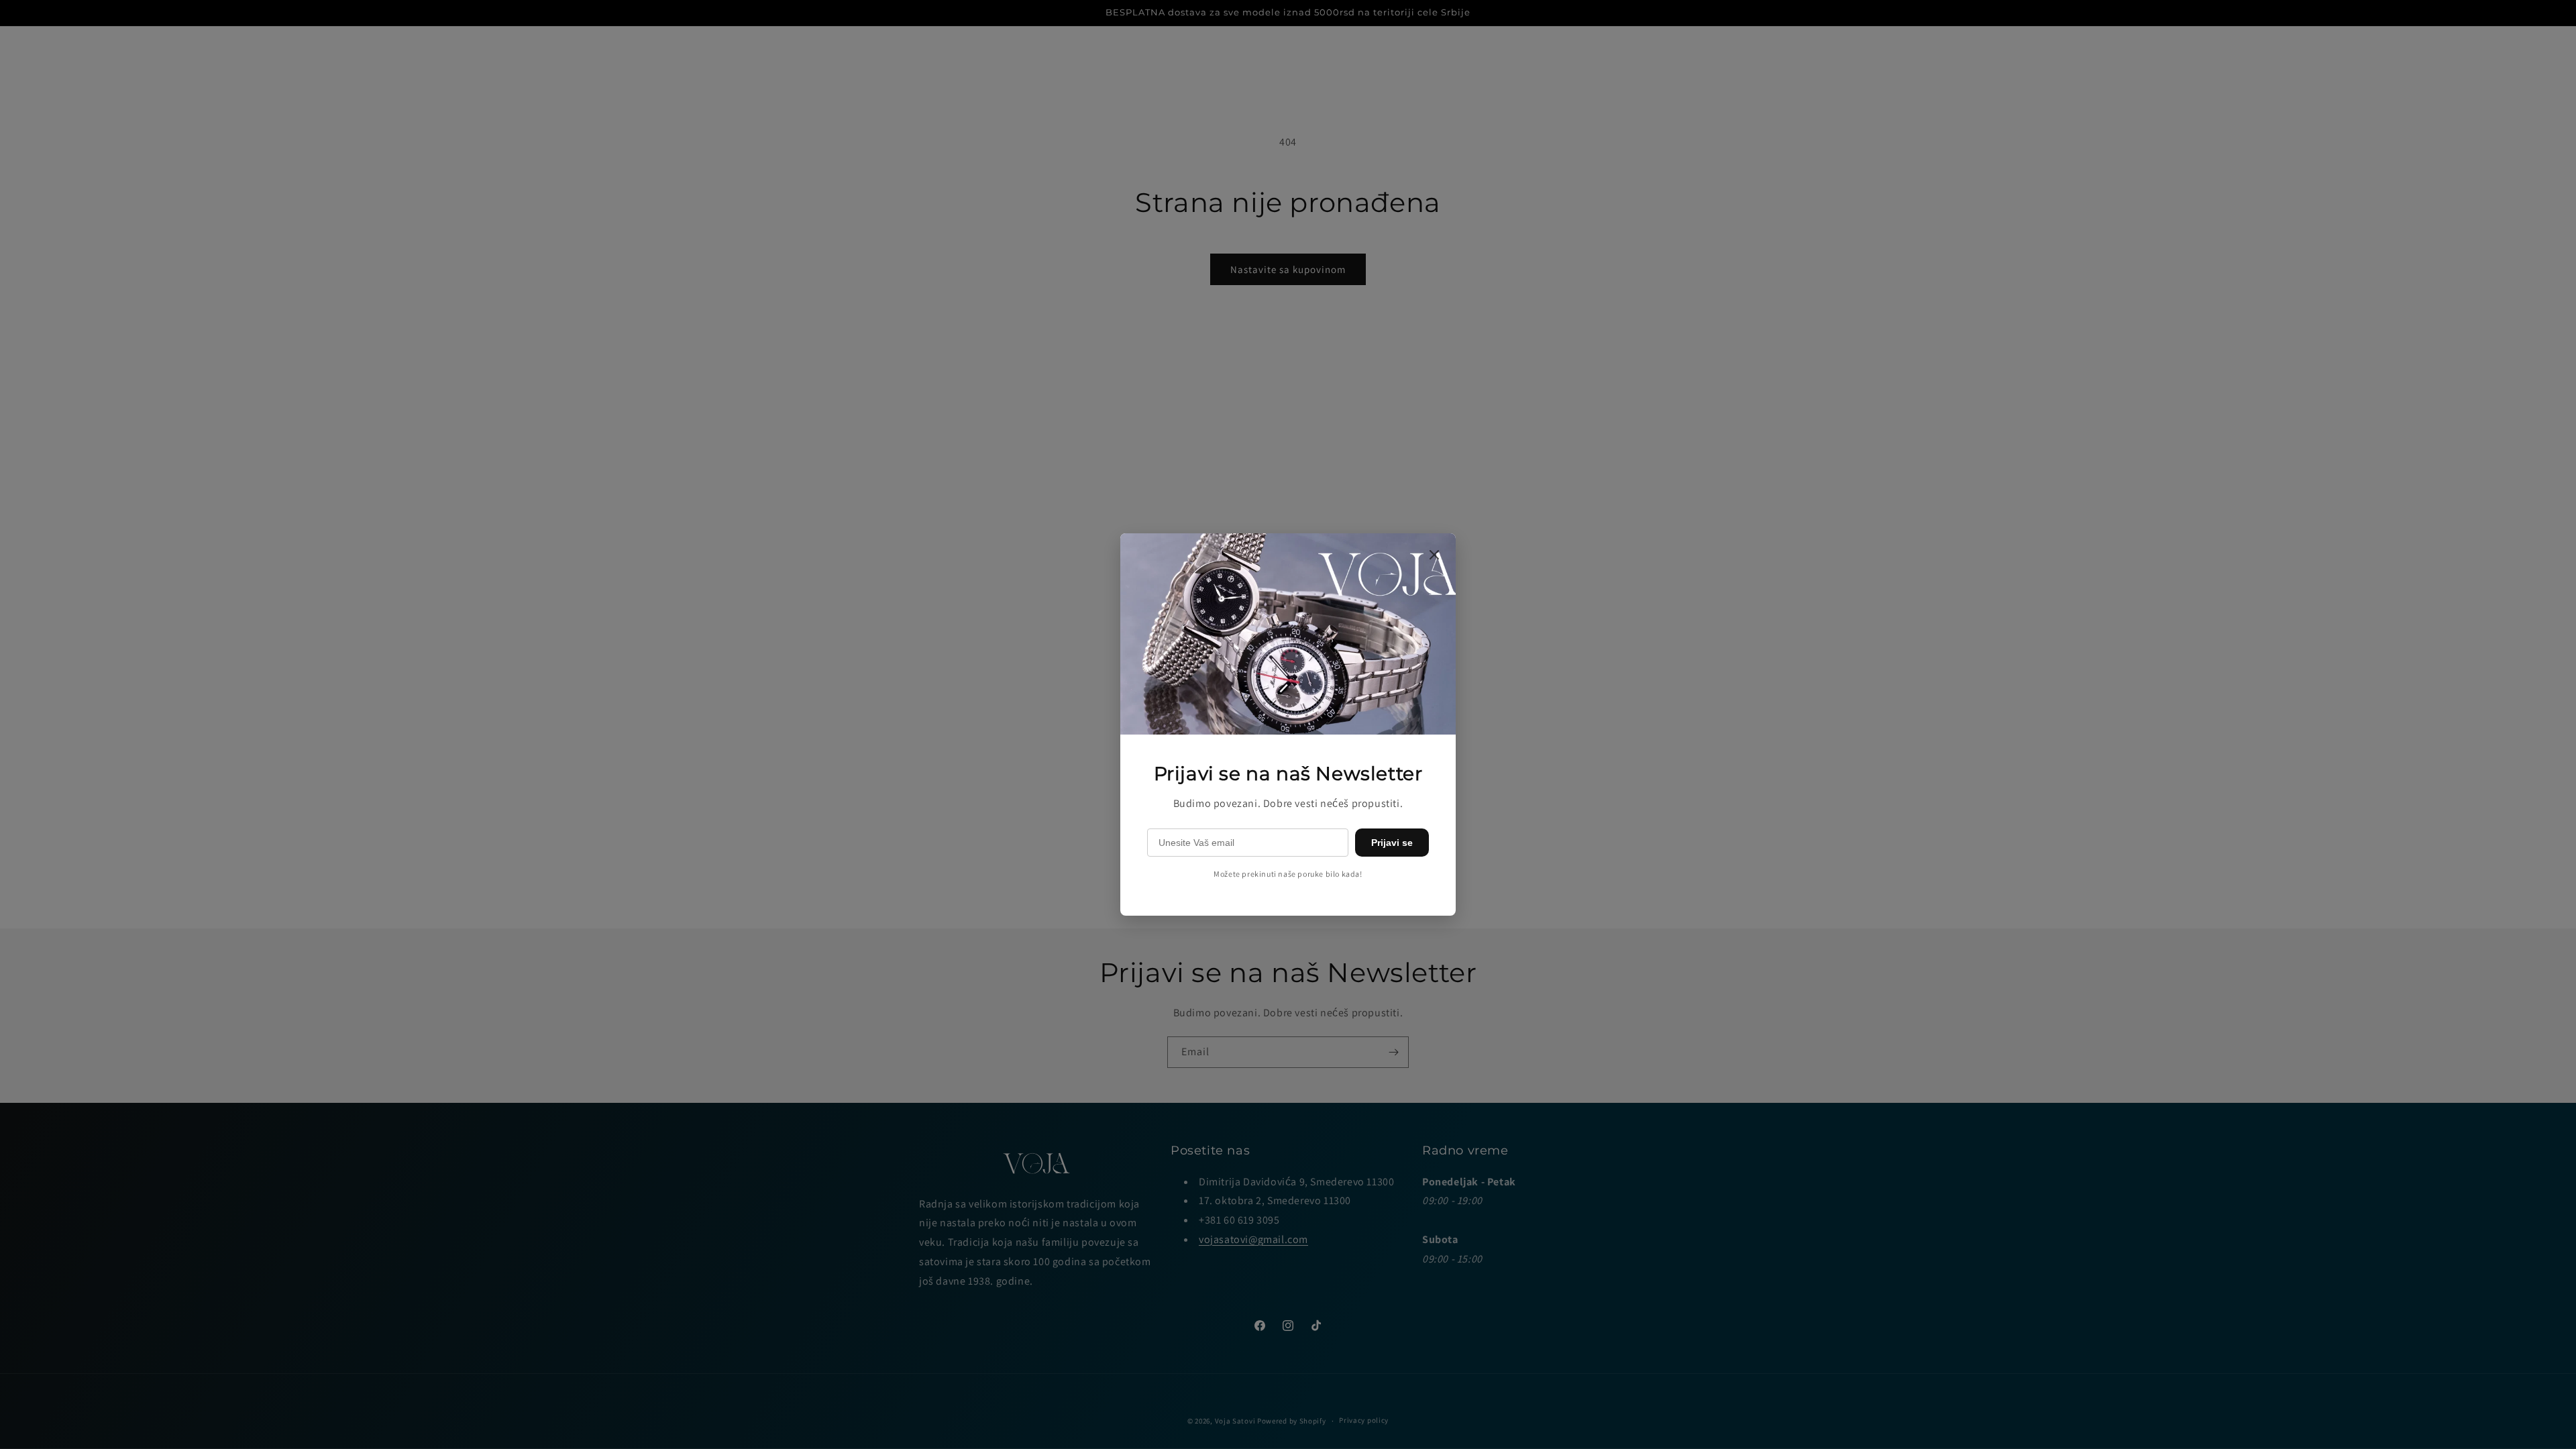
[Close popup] (1434, 556)
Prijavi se (1392, 843)
